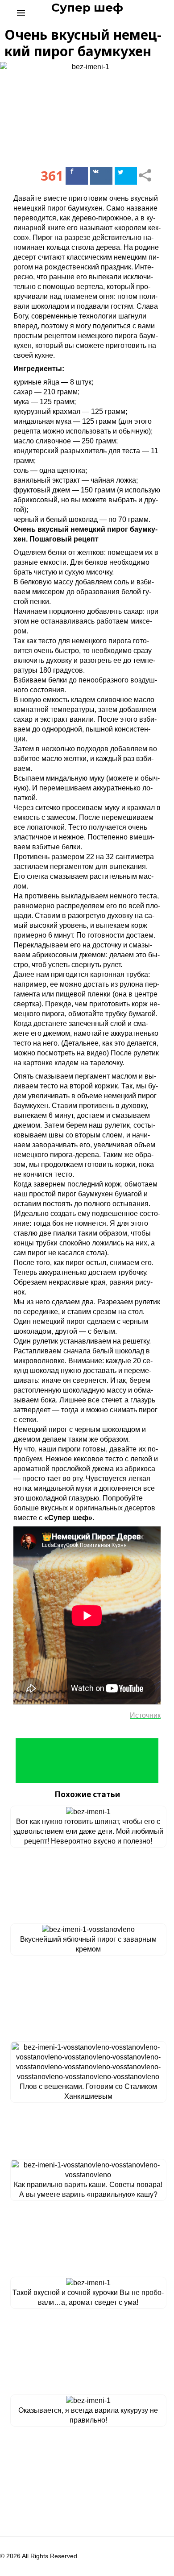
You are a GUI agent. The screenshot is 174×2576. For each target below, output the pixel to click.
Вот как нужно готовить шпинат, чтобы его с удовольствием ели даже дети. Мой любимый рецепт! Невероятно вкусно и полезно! (88, 1831)
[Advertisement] (87, 1761)
